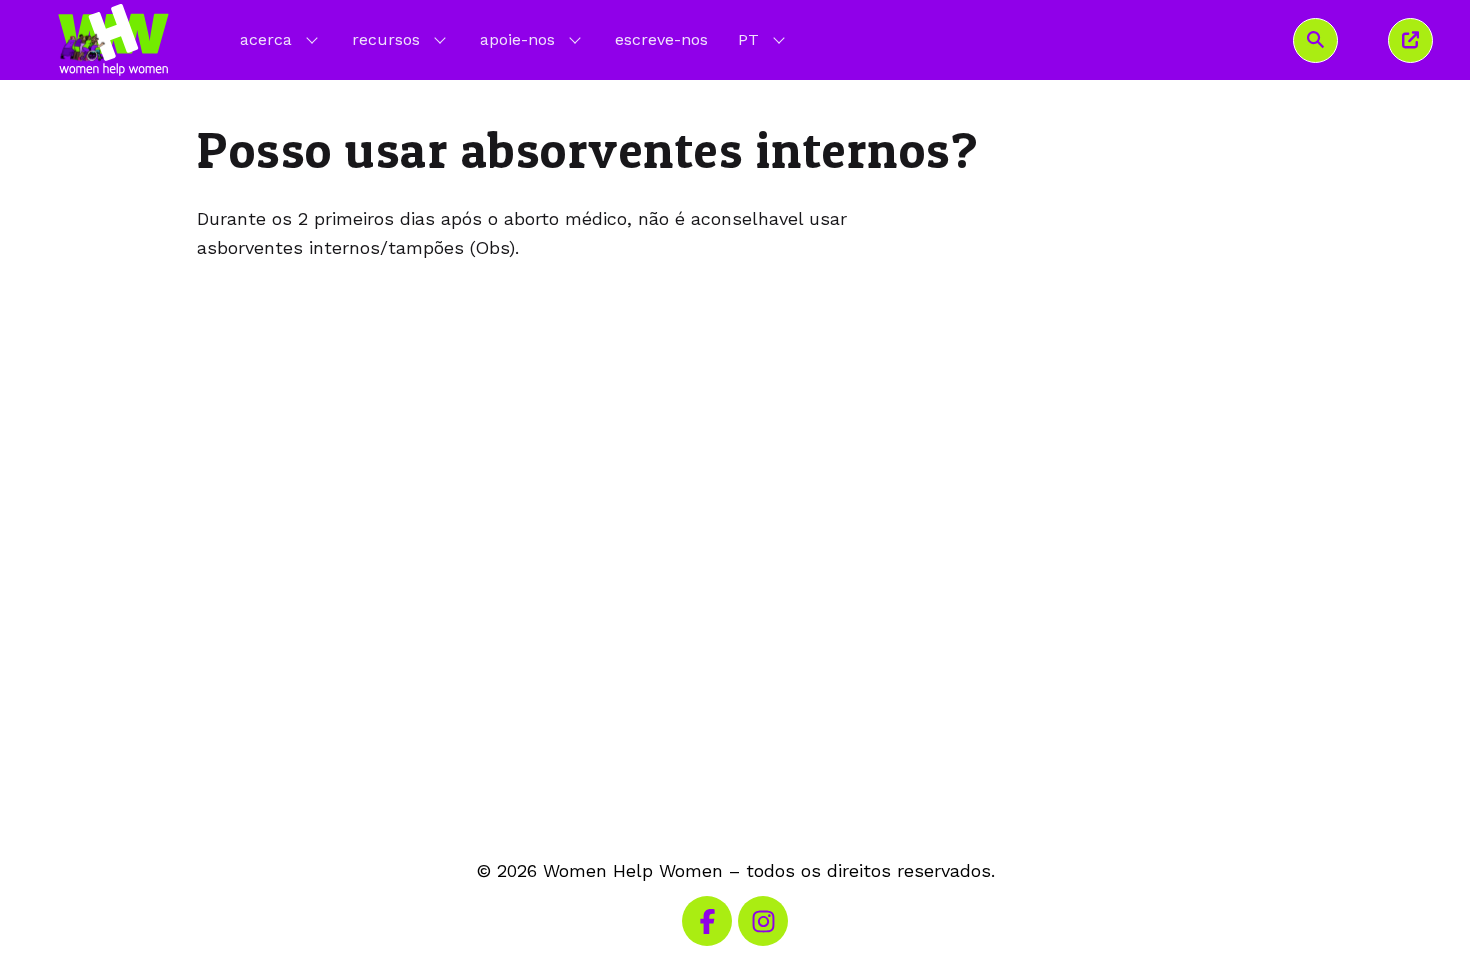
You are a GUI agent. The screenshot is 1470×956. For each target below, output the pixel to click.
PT (763, 39)
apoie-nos (517, 39)
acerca (266, 39)
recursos (386, 39)
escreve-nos (661, 39)
